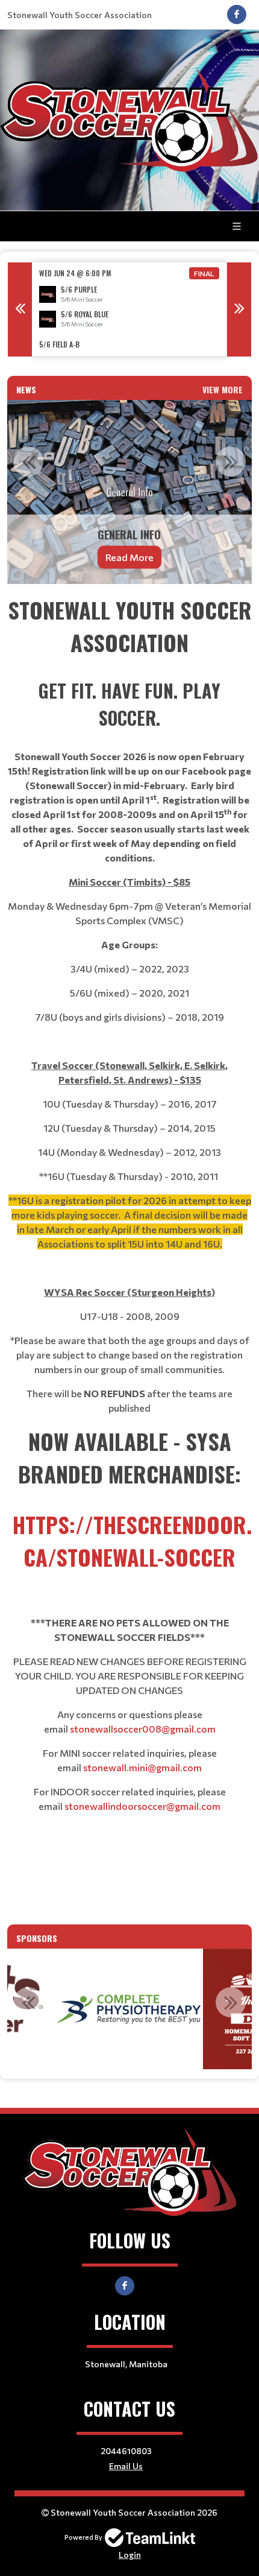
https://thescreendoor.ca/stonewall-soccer (132, 1540)
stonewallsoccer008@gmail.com (143, 1729)
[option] (129, 309)
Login (130, 2555)
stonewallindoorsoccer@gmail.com (142, 1806)
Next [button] (239, 309)
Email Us (126, 2466)
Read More (129, 557)
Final (204, 273)
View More (223, 389)
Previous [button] (20, 309)
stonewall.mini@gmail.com (142, 1767)
